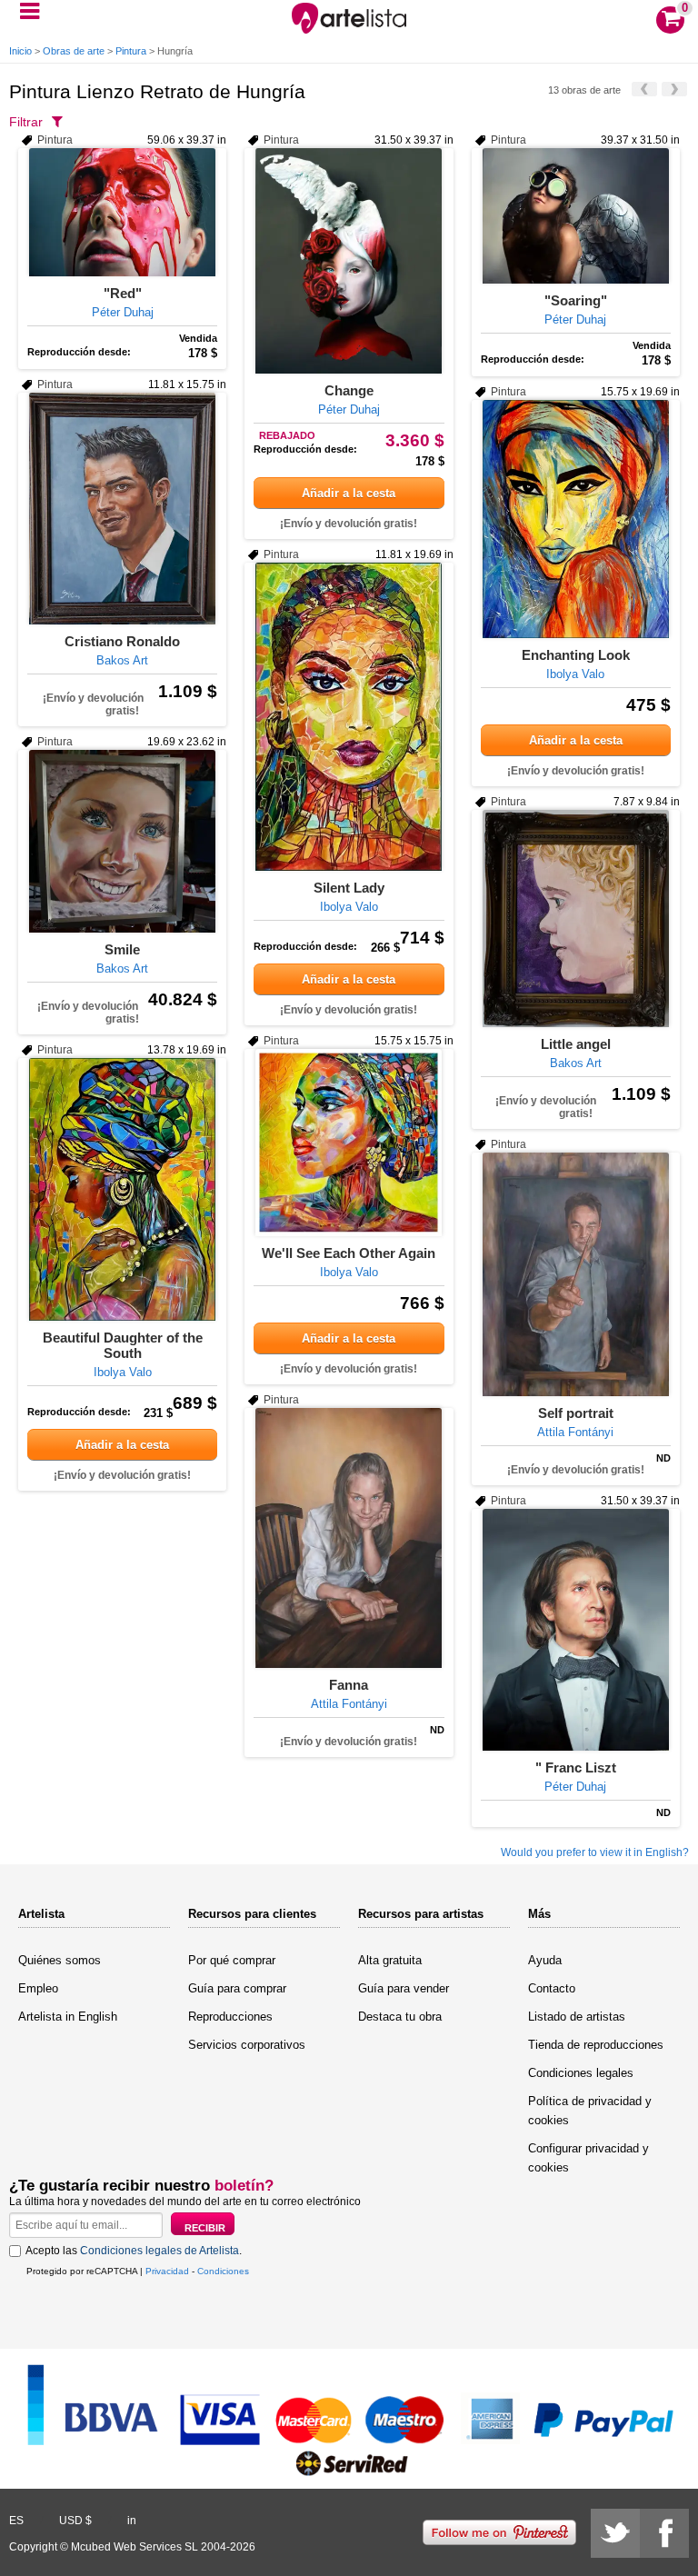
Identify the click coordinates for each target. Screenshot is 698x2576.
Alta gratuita (390, 1960)
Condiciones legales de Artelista (160, 2251)
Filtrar (26, 122)
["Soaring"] (576, 216)
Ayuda (545, 1960)
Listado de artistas (577, 2017)
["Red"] (122, 212)
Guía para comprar (237, 1988)
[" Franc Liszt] (576, 1630)
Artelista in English (68, 2017)
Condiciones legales (581, 2073)
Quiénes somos (60, 1960)
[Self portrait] (576, 1274)
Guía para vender (404, 1988)
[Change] (349, 261)
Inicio (20, 51)
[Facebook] (664, 2533)
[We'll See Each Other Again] (349, 1143)
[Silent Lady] (349, 717)
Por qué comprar (232, 1960)
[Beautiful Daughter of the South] (122, 1189)
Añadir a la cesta (349, 493)
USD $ (75, 2521)
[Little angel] (576, 919)
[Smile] (122, 841)
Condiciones (223, 2271)
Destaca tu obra (400, 2017)
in (132, 2521)
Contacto (552, 1988)
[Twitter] (615, 2533)
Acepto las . (134, 2251)
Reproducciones (230, 2017)
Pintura (131, 51)
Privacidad (167, 2271)
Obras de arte (74, 51)
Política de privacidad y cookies (590, 2111)
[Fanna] (349, 1538)
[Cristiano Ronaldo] (122, 509)
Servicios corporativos (247, 2045)
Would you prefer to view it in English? (595, 1852)
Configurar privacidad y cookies (588, 2158)
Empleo (38, 1988)
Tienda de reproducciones (596, 2045)
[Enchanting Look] (576, 519)
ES (16, 2521)
